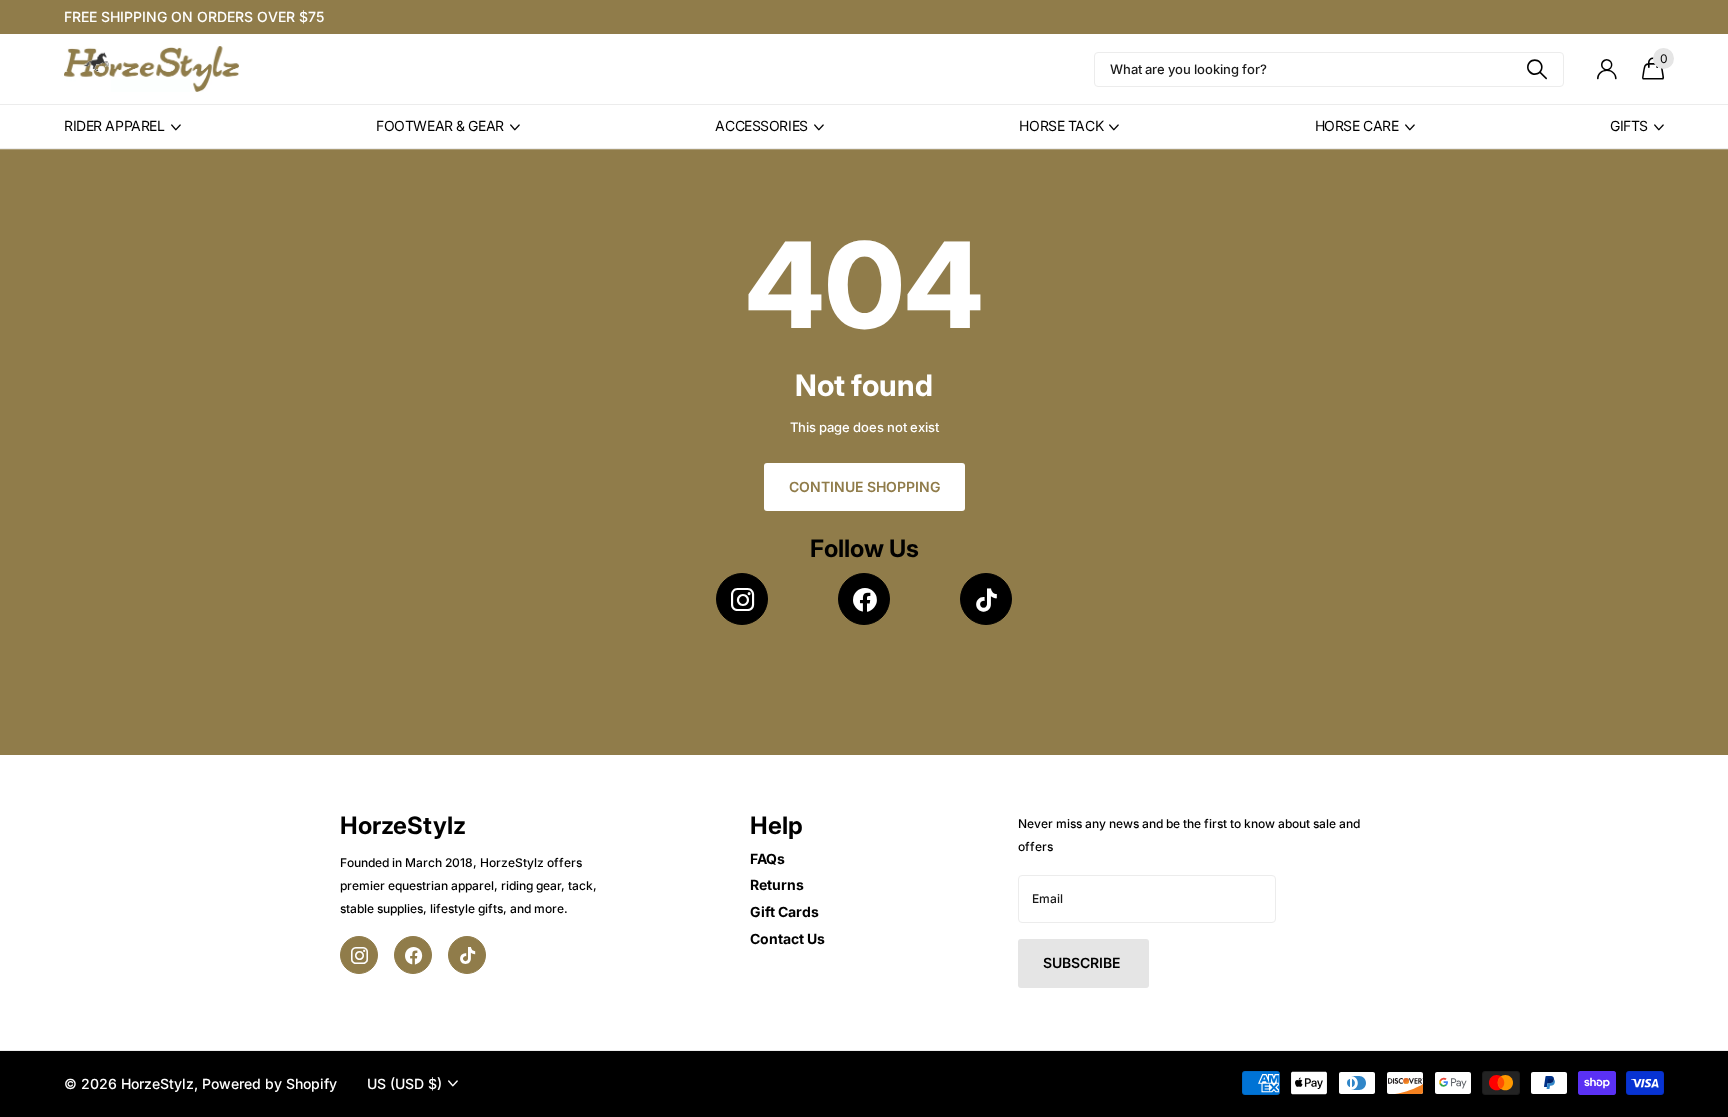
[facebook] (864, 599)
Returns (777, 884)
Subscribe (1083, 962)
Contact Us (787, 938)
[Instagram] (742, 599)
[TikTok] (986, 599)
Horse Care (1357, 125)
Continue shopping (864, 486)
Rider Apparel (114, 125)
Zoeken (1536, 69)
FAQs (767, 858)
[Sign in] (1606, 69)
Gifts (1629, 125)
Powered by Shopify (269, 1083)
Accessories (761, 125)
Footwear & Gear (440, 125)
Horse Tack (1061, 125)
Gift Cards (784, 911)
